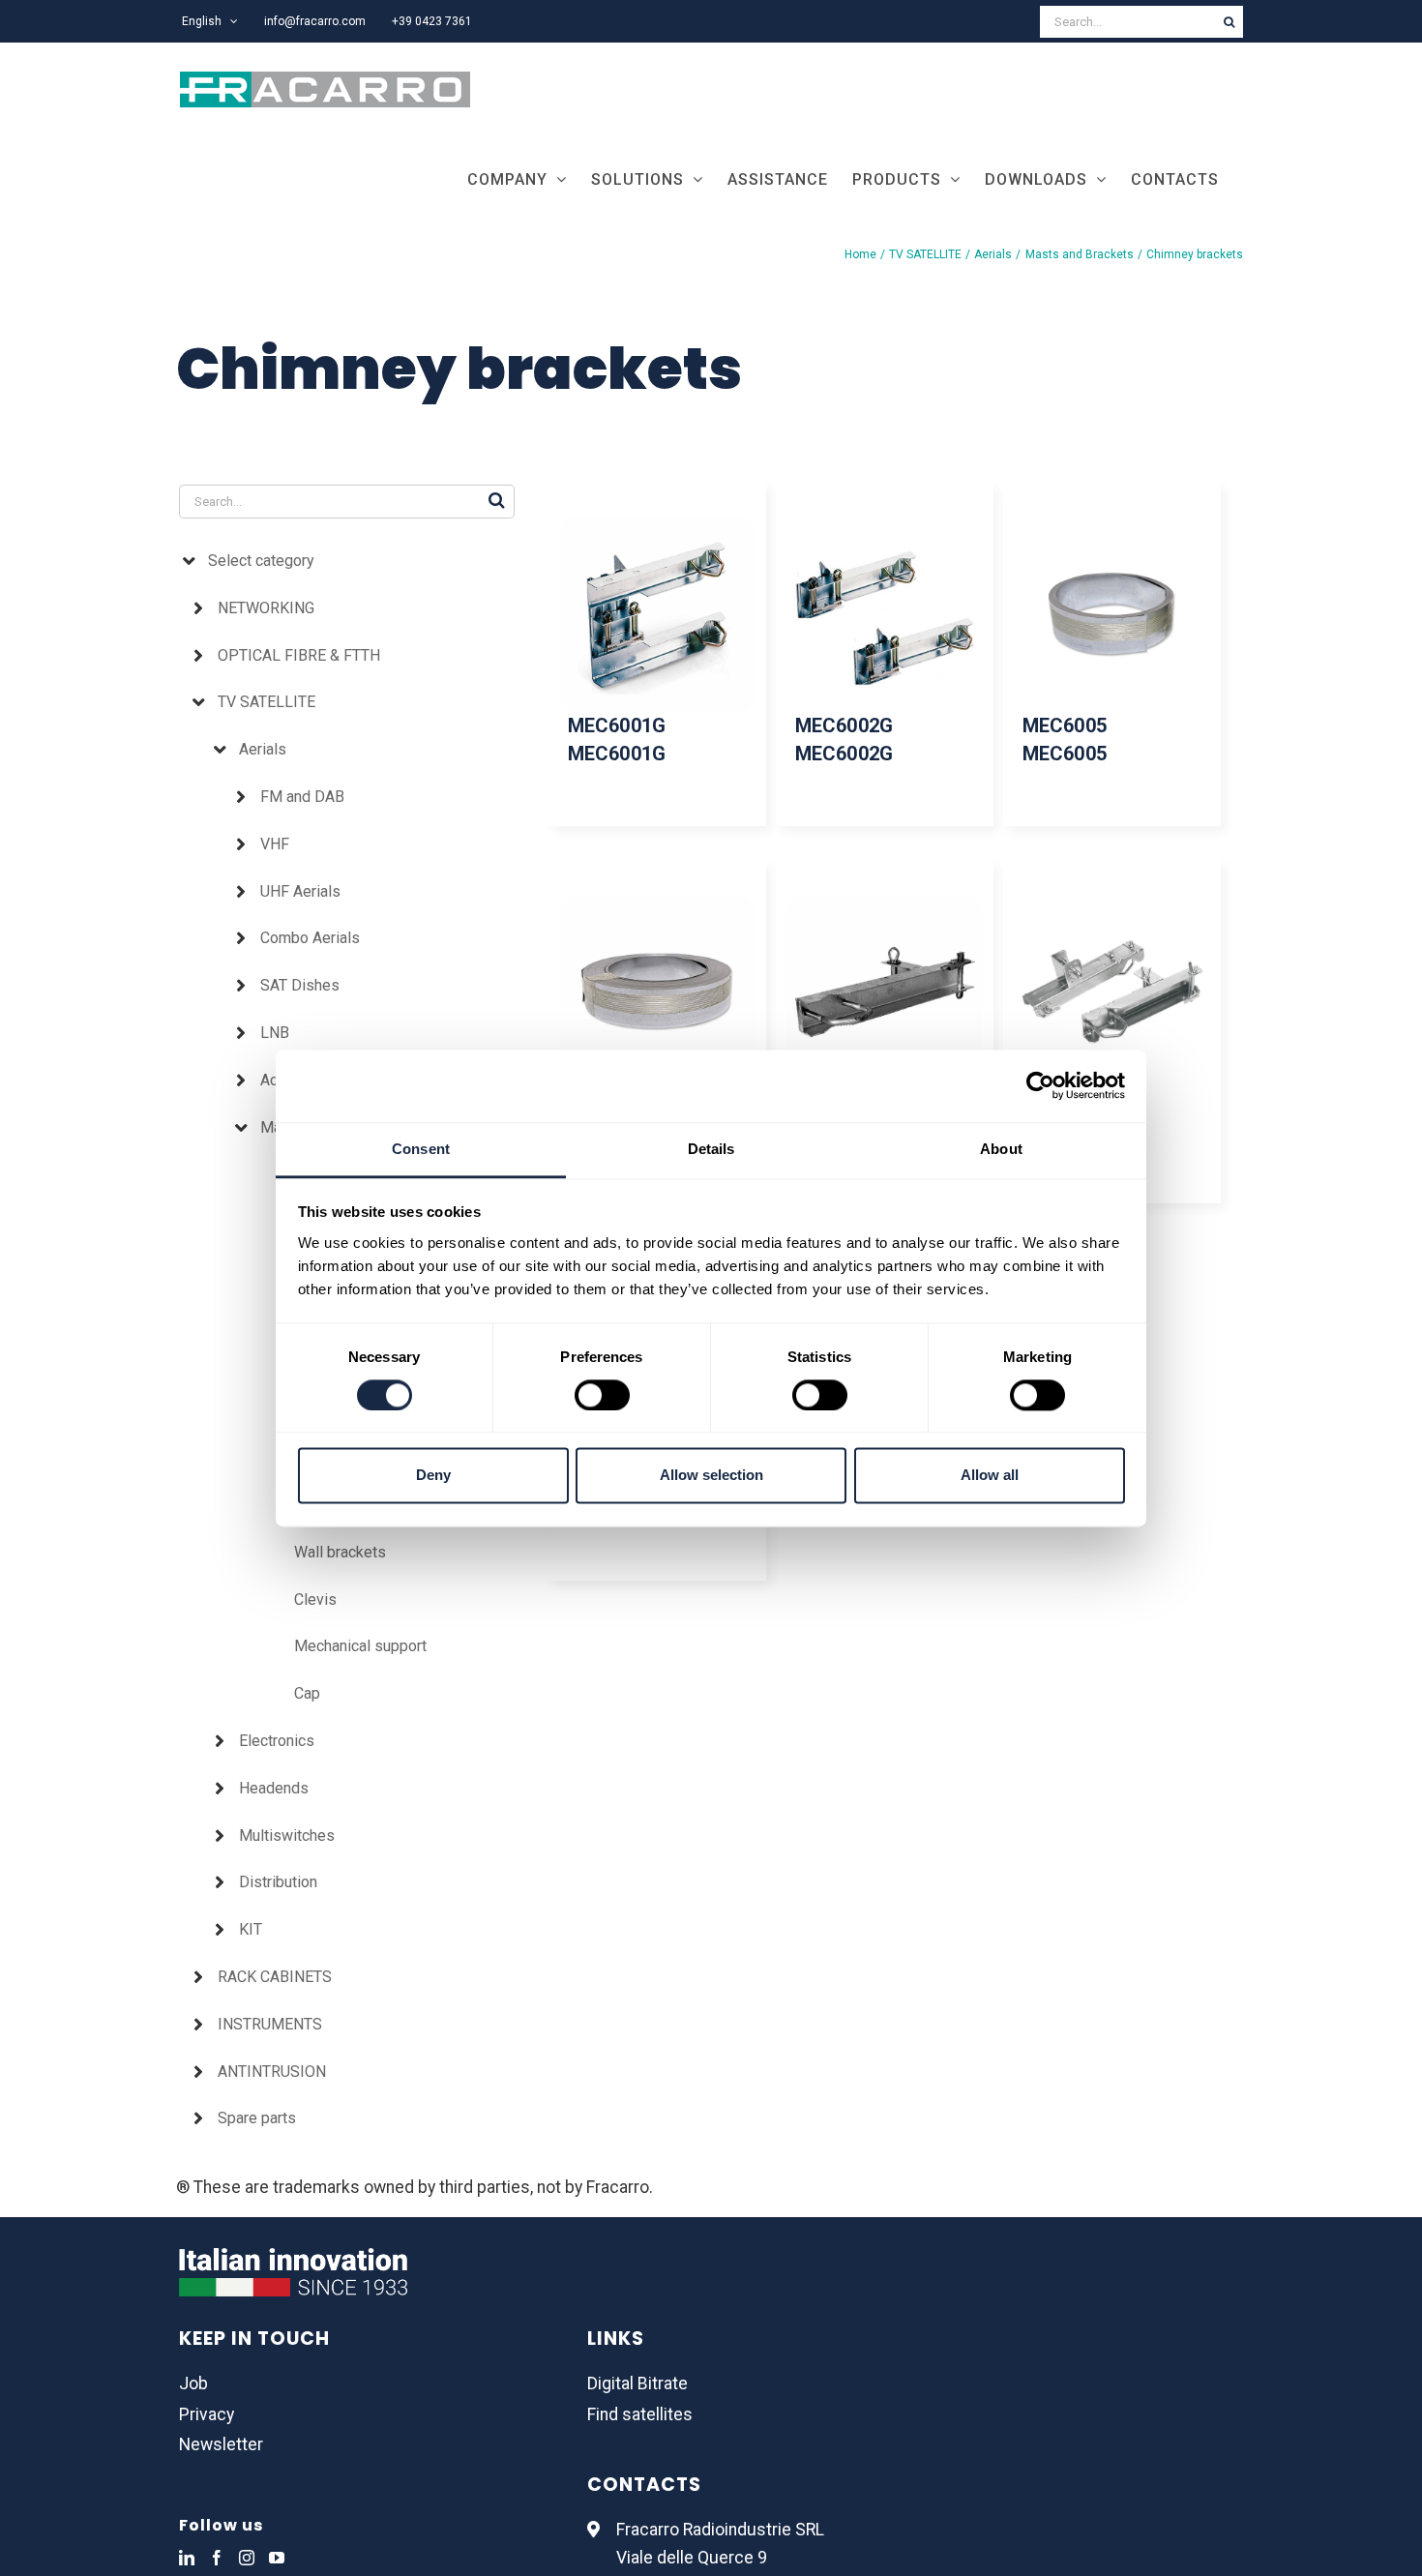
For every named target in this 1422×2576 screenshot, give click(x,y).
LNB (275, 1033)
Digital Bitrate (637, 2384)
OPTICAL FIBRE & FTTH (299, 655)
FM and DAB (302, 797)
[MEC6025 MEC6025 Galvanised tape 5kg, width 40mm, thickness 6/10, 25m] (657, 992)
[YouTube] (277, 2558)
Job (193, 2384)
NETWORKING (266, 608)
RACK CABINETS (275, 1977)
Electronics (277, 1741)
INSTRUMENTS (270, 2024)
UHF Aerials (300, 891)
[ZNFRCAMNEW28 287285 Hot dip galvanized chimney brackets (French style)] (885, 992)
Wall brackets (340, 1552)
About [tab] (1001, 1149)
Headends (274, 1788)
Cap (307, 1693)
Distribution (278, 1882)
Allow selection (711, 1476)
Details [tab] (711, 1149)
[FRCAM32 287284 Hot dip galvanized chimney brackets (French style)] (1112, 992)
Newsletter (221, 2444)
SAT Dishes (300, 985)
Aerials (263, 749)
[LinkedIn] (187, 2558)
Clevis (315, 1599)
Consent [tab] (421, 1149)
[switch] (602, 1395)
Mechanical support (360, 1646)
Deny (433, 1476)
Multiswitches (287, 1836)
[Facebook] (217, 2558)
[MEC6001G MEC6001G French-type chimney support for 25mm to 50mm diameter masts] (657, 615)
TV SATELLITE (267, 702)
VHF (275, 844)
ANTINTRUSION (272, 2072)
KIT (251, 1929)
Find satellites (640, 2414)
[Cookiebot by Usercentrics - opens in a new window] (1040, 1085)
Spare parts (257, 2118)
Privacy (207, 2414)
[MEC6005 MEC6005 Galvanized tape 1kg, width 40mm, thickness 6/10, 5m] (1112, 615)
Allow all (990, 1476)
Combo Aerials (310, 938)
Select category (261, 561)
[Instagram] (247, 2558)
